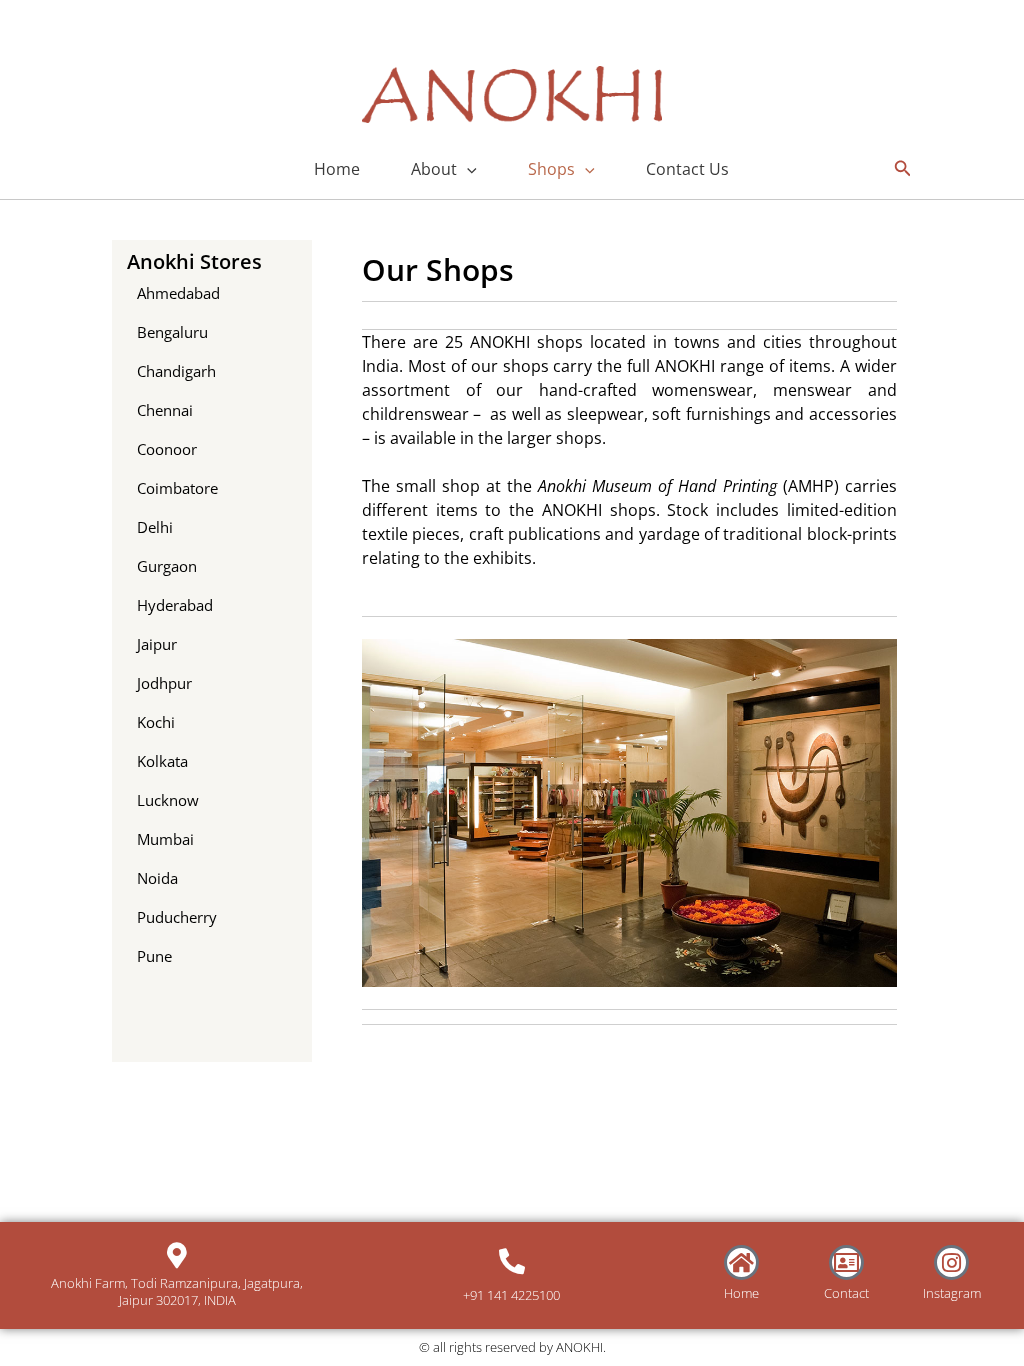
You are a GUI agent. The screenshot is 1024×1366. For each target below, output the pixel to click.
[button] (467, 169)
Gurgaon (167, 566)
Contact (846, 1293)
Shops (551, 169)
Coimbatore (177, 488)
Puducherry (177, 917)
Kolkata (162, 761)
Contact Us (687, 169)
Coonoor (167, 449)
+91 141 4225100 (511, 1295)
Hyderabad (175, 605)
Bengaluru (172, 332)
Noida (157, 878)
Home (337, 169)
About (434, 169)
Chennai (165, 410)
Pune (154, 956)
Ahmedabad (178, 293)
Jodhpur (164, 683)
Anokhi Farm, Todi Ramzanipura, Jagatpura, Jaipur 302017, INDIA (177, 1291)
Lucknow (168, 800)
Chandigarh (176, 371)
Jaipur (157, 644)
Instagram (952, 1293)
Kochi (156, 722)
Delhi (155, 527)
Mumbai (165, 839)
